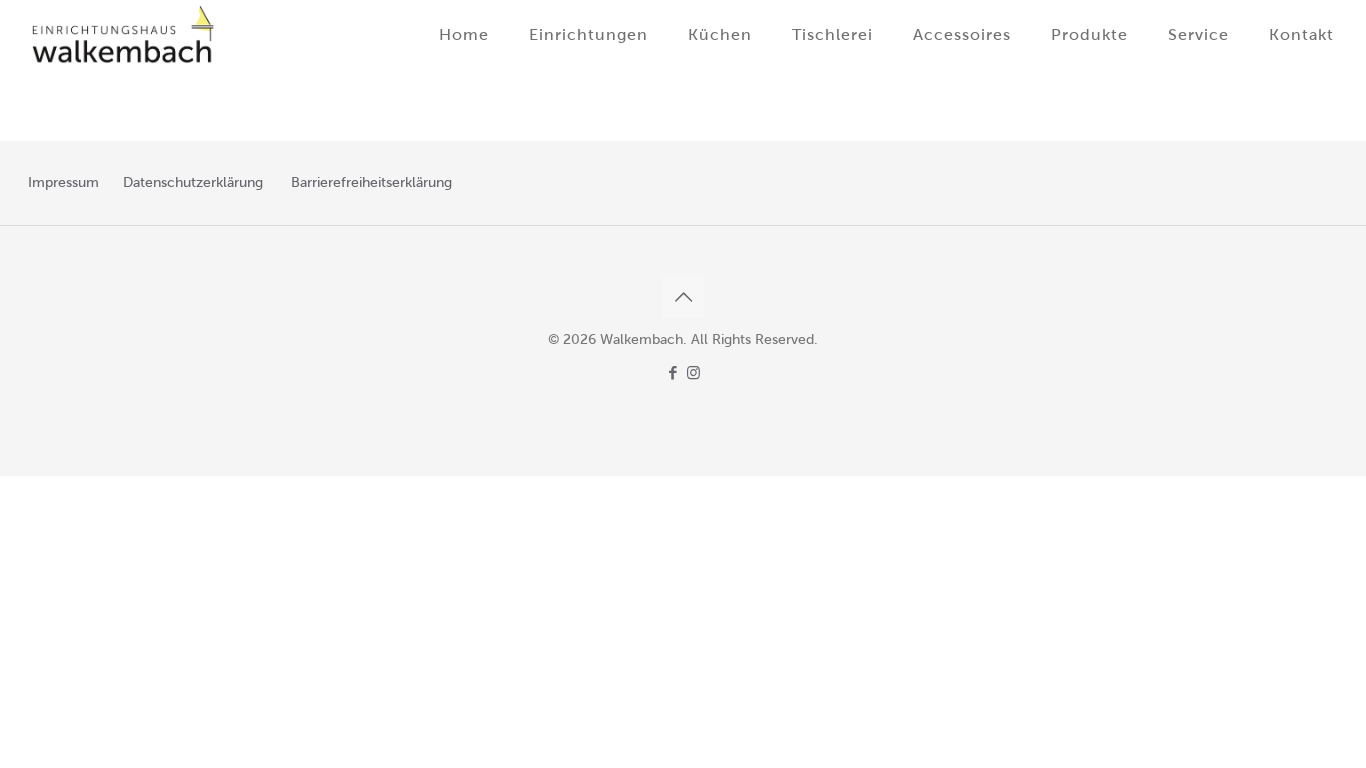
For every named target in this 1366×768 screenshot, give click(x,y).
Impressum (63, 182)
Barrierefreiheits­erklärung (371, 182)
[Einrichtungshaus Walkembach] (123, 35)
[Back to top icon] (683, 297)
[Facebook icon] (672, 373)
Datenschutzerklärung (193, 182)
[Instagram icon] (693, 373)
